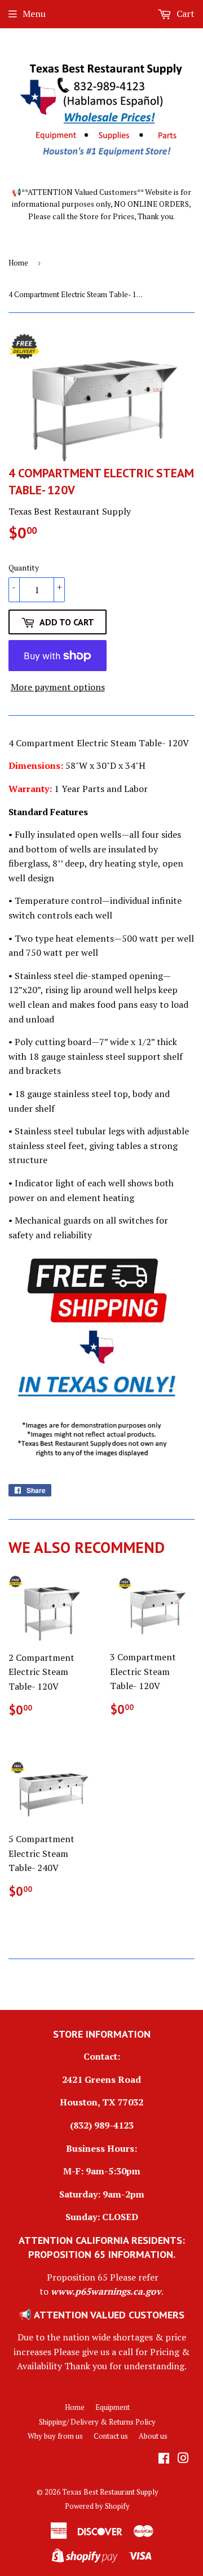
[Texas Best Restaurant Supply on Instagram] (183, 2459)
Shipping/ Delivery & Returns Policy (97, 2422)
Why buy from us (55, 2436)
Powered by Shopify (97, 2506)
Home (18, 263)
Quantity (24, 567)
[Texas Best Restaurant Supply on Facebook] (164, 2459)
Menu (34, 14)
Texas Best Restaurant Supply (110, 2492)
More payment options (58, 687)
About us (153, 2436)
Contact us (111, 2436)
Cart (184, 14)
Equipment (112, 2407)
